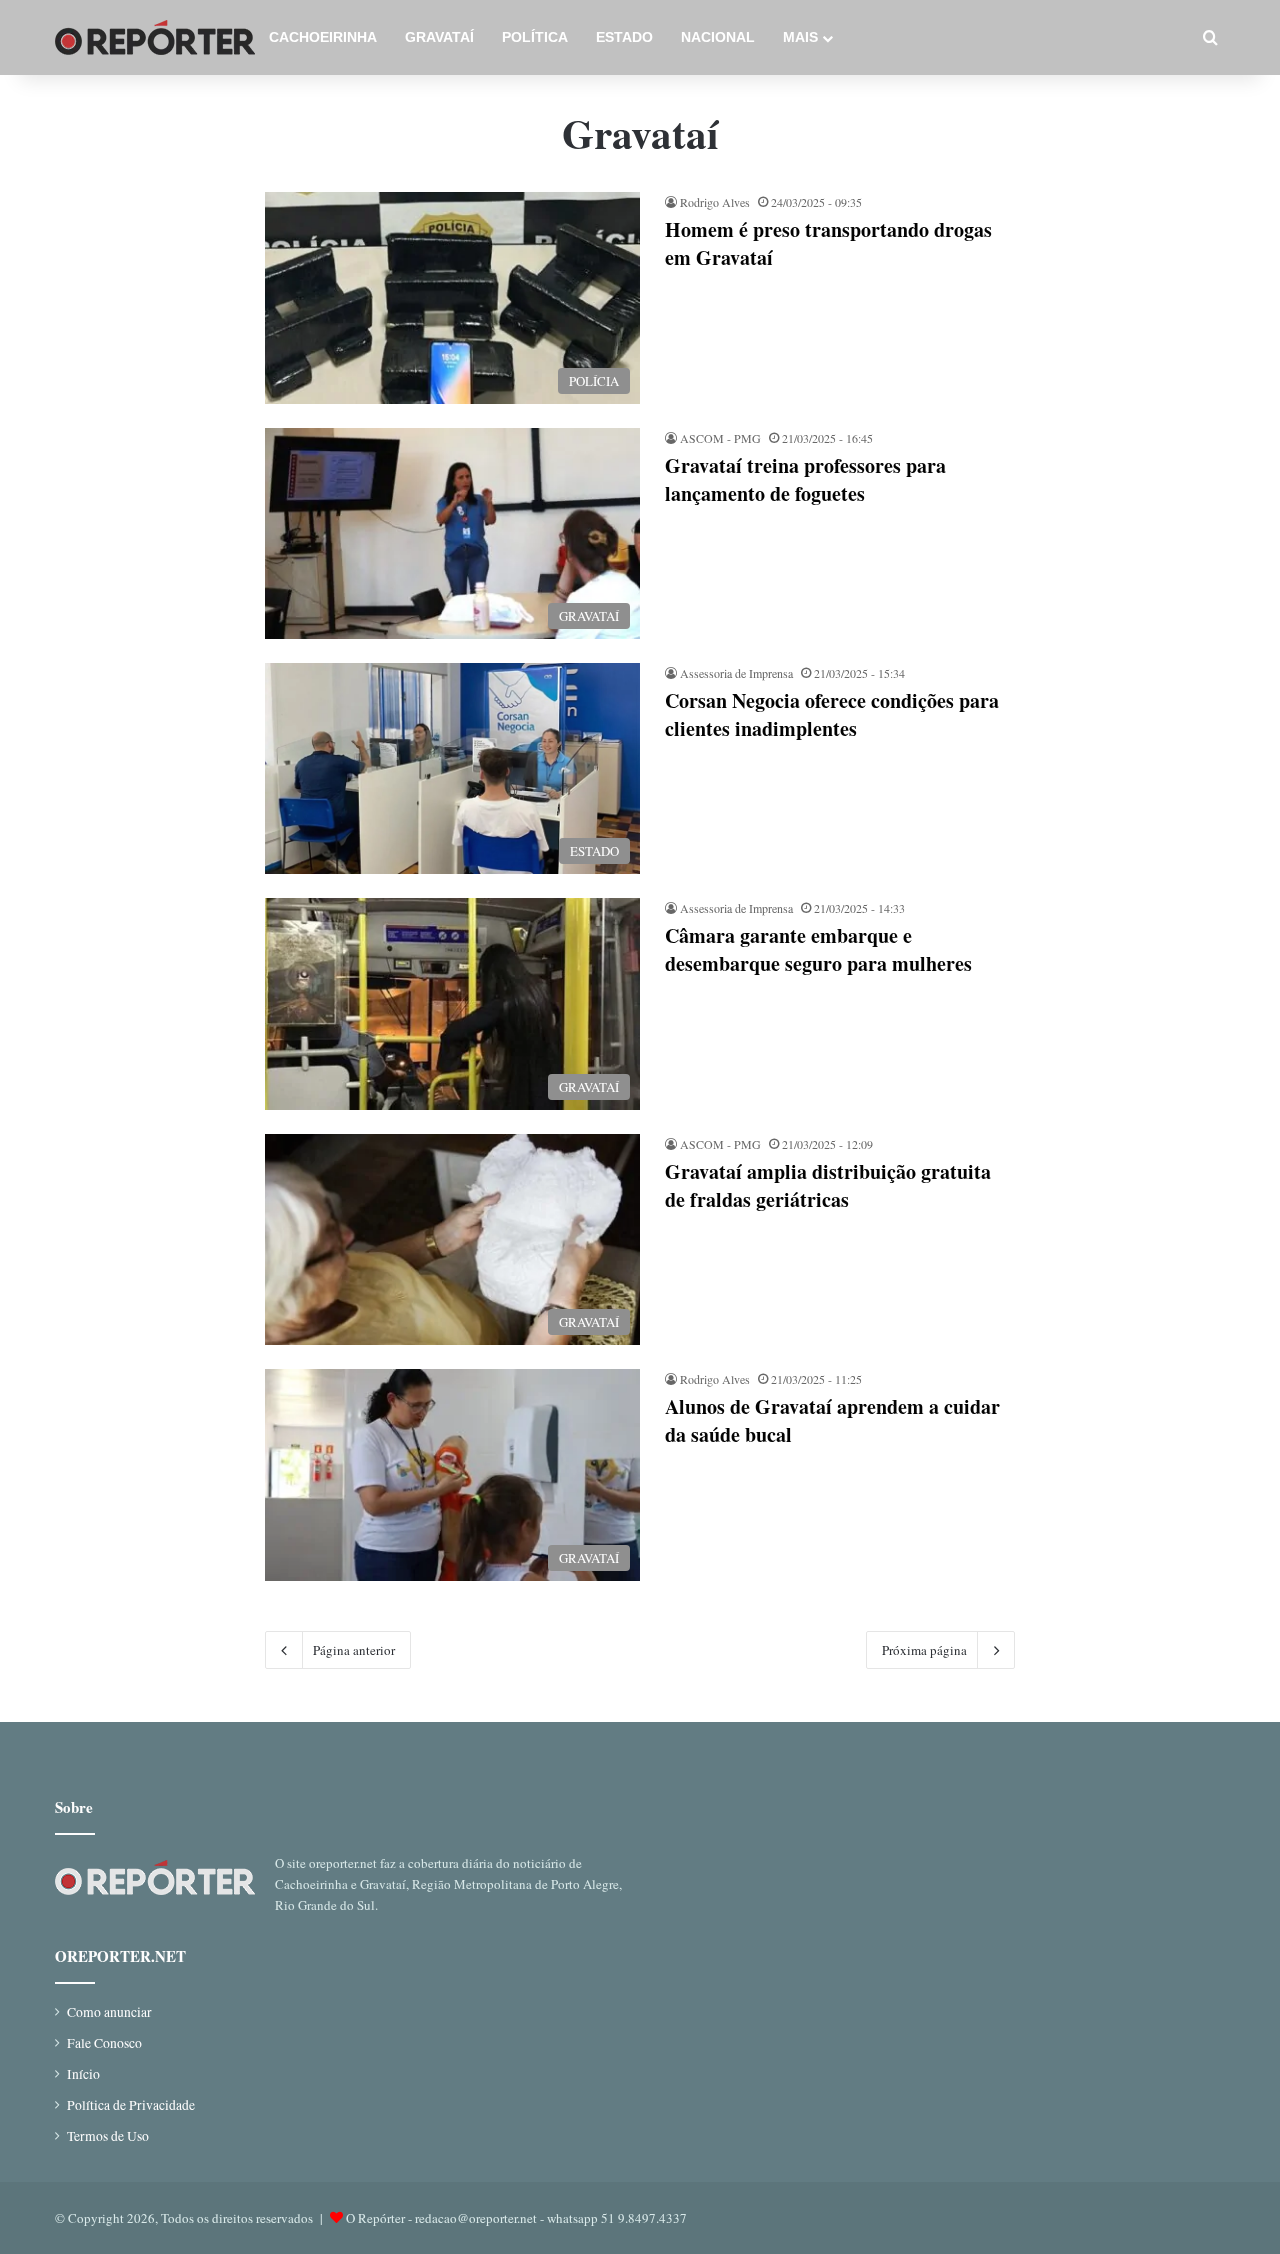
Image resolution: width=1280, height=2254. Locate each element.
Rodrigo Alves (715, 202)
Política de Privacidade (131, 2105)
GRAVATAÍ (439, 37)
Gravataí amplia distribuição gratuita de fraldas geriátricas (828, 1185)
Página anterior (354, 1650)
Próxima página (924, 1650)
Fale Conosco (104, 2043)
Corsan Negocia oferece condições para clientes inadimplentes (832, 714)
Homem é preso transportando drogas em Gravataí (828, 243)
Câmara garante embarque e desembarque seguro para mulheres (818, 949)
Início (83, 2074)
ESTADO (624, 37)
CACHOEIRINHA (323, 37)
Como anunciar (109, 2012)
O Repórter (375, 2218)
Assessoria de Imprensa (736, 673)
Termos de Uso (108, 2136)
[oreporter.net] (155, 37)
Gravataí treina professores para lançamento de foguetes (805, 479)
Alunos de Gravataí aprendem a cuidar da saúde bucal (832, 1420)
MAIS (800, 37)
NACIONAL (718, 37)
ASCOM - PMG (720, 438)
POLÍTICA (535, 37)
